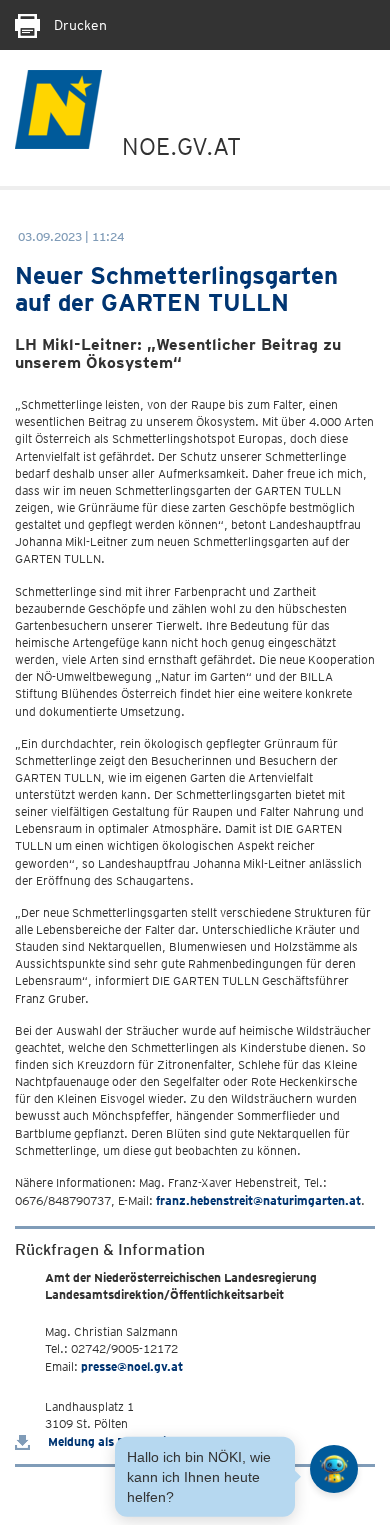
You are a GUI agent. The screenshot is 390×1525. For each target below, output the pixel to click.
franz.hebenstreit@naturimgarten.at (258, 1200)
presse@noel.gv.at (132, 1366)
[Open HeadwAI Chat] (334, 1469)
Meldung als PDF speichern (121, 1441)
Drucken (78, 25)
